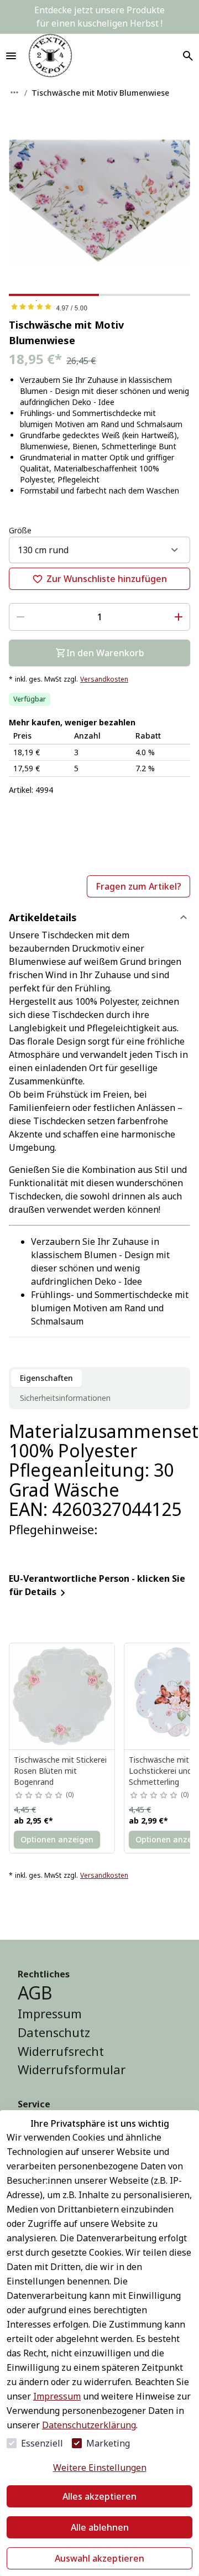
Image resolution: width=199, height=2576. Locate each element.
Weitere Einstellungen (100, 2468)
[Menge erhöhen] (179, 617)
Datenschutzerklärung (89, 2425)
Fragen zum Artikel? (138, 886)
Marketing (108, 2443)
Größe (20, 530)
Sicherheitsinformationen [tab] (65, 1398)
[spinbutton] (99, 617)
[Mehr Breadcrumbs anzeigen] (14, 92)
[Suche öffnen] (188, 56)
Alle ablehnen (100, 2527)
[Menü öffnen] (11, 56)
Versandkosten (104, 679)
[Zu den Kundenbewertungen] (99, 307)
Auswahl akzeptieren (99, 2558)
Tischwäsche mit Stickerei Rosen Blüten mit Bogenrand (60, 1771)
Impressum (57, 2396)
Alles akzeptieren (99, 2496)
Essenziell (42, 2443)
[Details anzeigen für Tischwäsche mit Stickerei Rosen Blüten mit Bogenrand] (62, 1696)
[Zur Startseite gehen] (50, 56)
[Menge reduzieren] (20, 617)
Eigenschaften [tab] (46, 1378)
